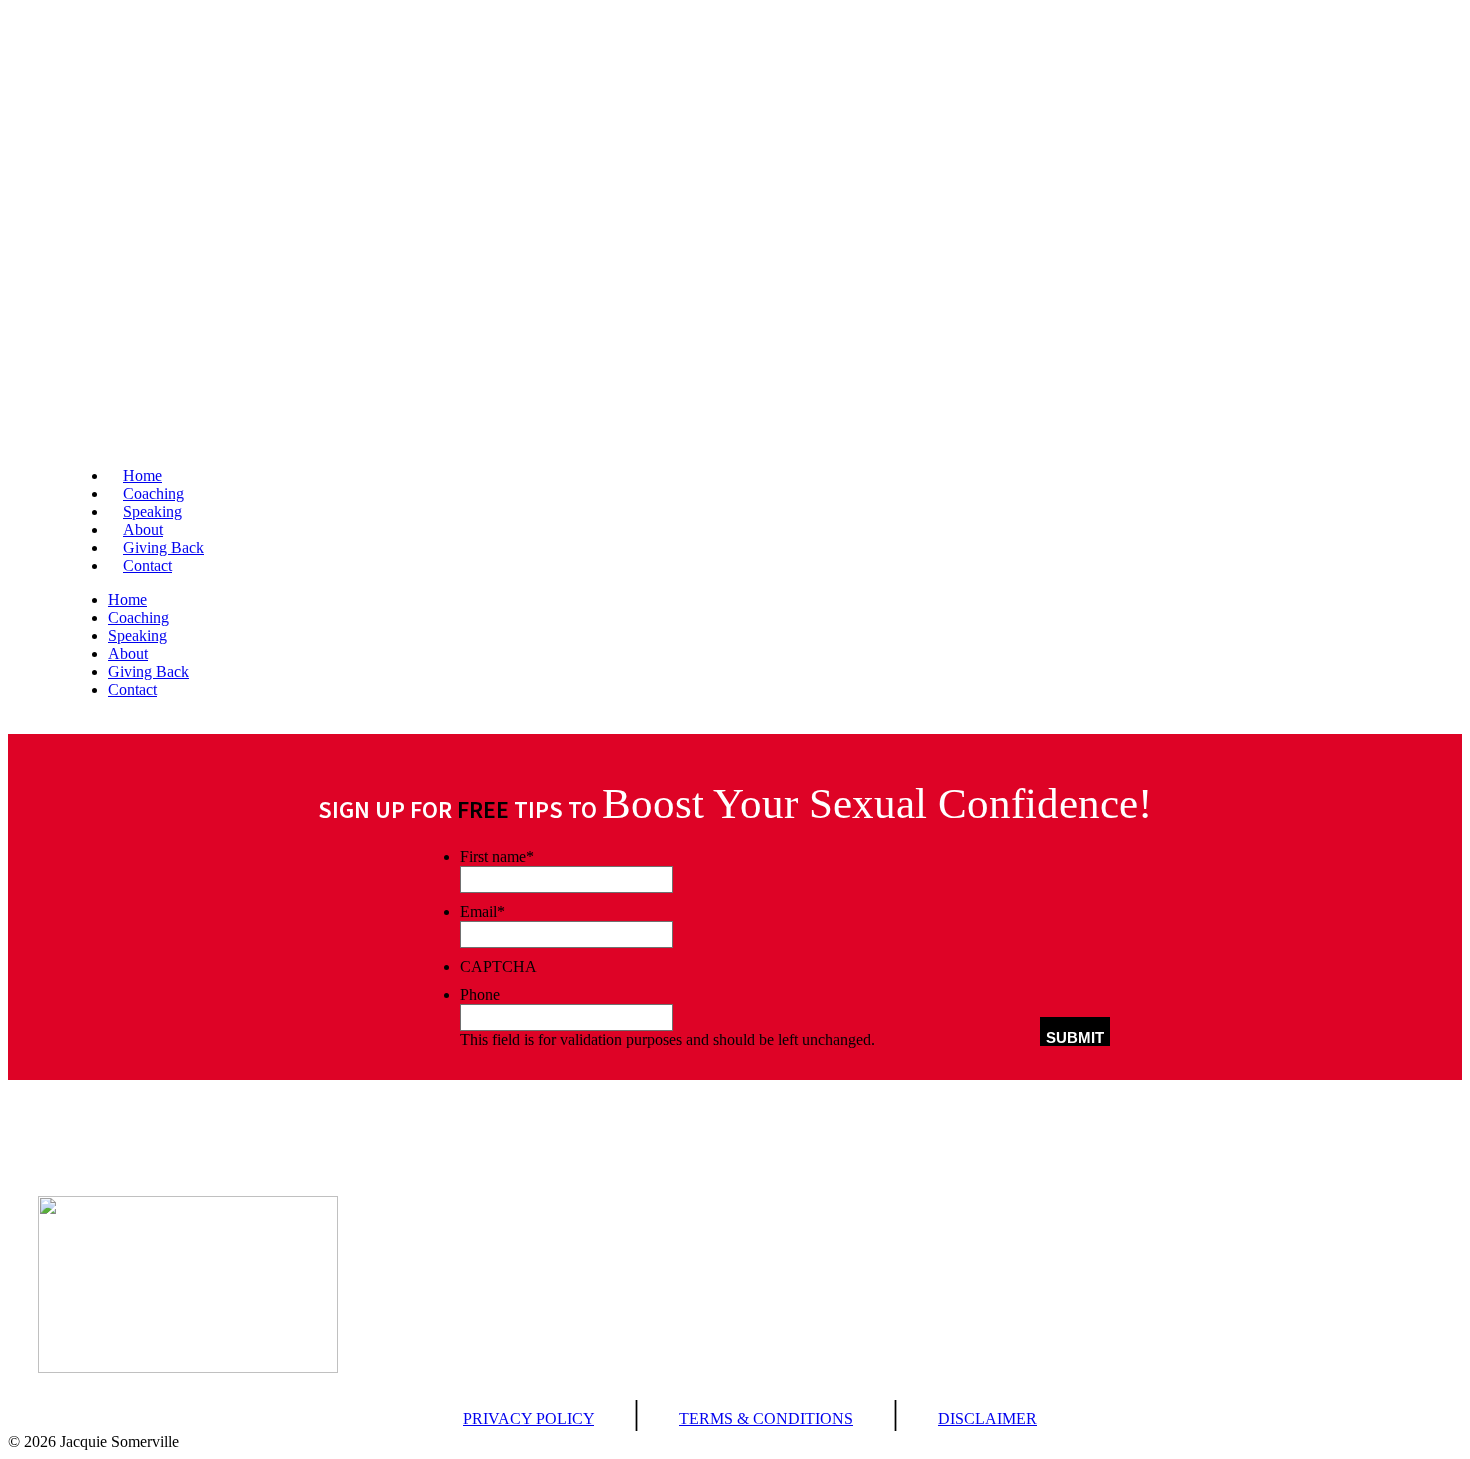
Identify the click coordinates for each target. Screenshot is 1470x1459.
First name (497, 856)
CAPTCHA (498, 966)
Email (482, 911)
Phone (480, 994)
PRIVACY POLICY (528, 1418)
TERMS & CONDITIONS (766, 1418)
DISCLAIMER (987, 1418)
